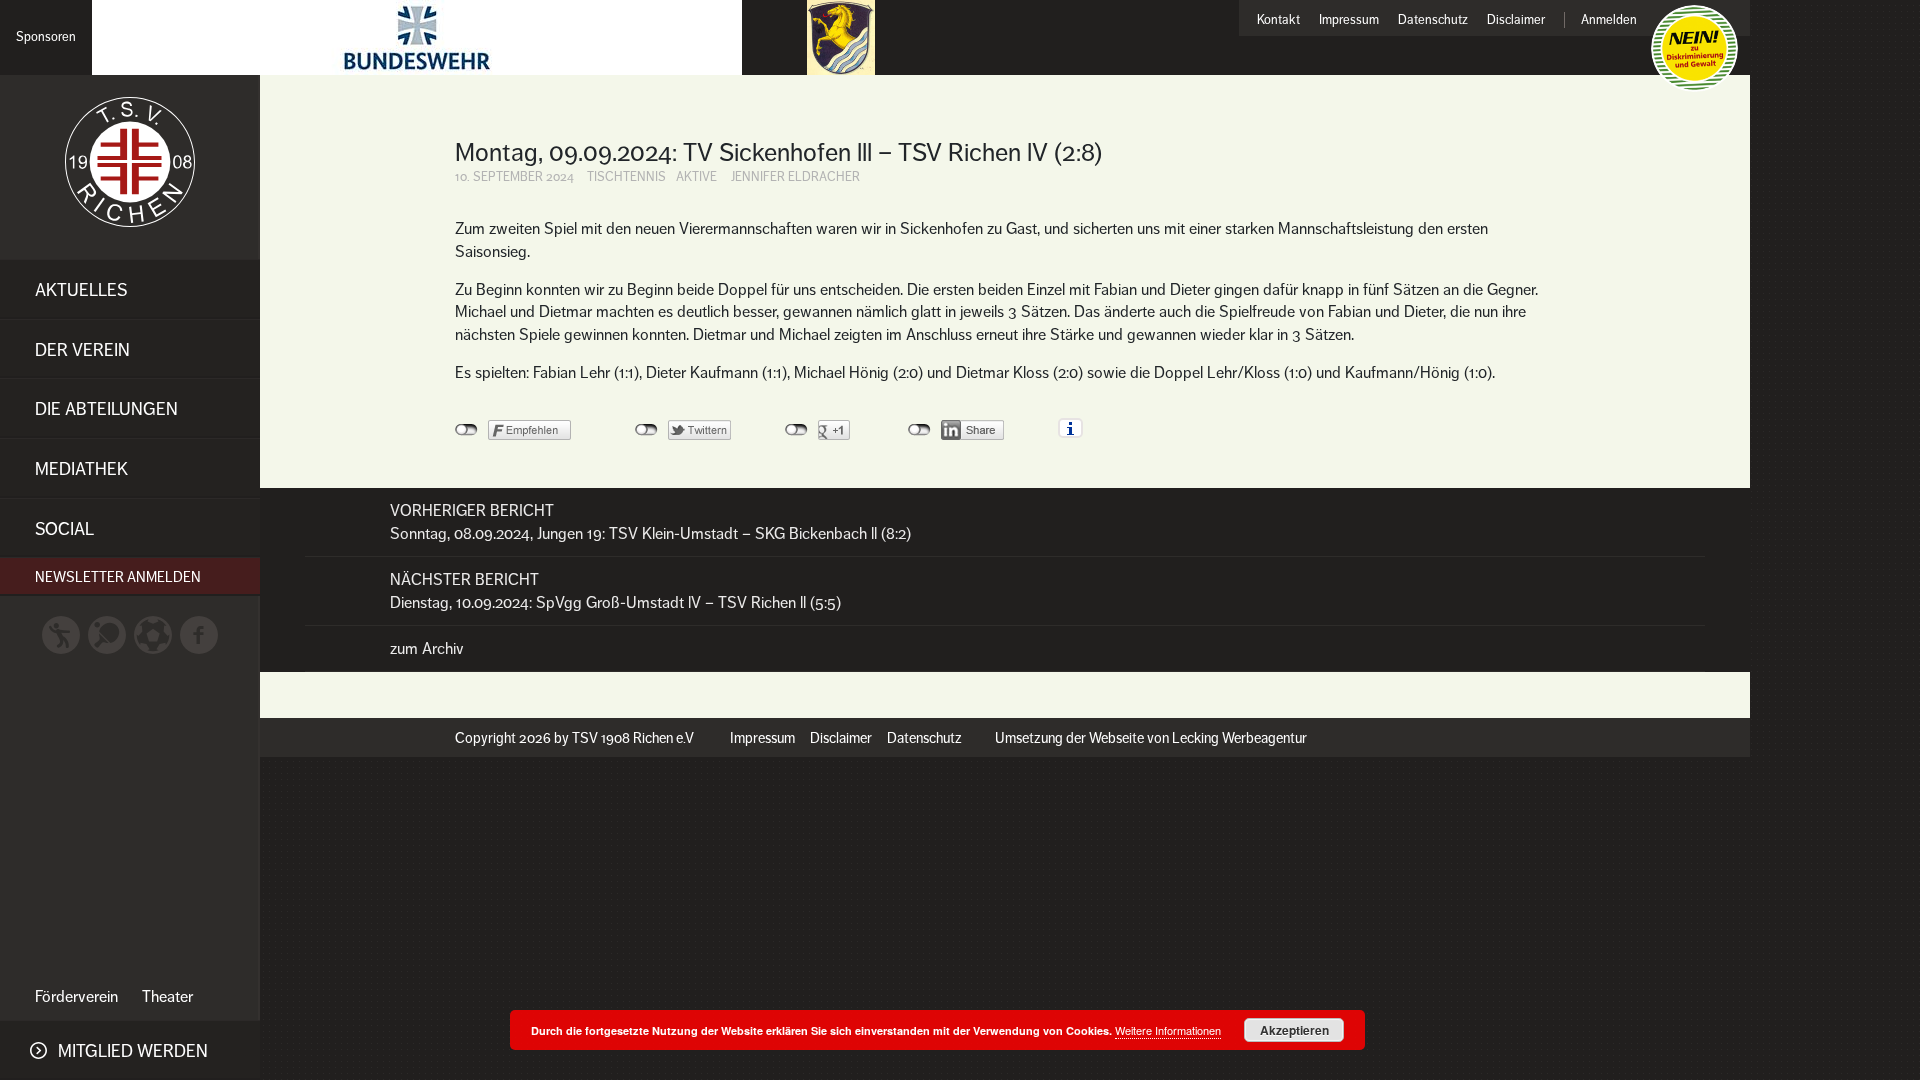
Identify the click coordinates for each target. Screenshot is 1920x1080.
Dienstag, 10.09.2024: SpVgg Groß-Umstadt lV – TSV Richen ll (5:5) (615, 591)
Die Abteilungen (106, 409)
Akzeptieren (1294, 1030)
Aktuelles (81, 290)
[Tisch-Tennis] (107, 634)
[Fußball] (153, 634)
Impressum (1349, 20)
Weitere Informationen (1168, 1030)
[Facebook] (199, 634)
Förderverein (76, 997)
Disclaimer (1516, 20)
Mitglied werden (133, 1051)
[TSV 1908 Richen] (130, 162)
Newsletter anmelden (118, 577)
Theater (167, 997)
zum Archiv (427, 649)
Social (64, 529)
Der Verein (82, 350)
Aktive (696, 177)
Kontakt (1278, 20)
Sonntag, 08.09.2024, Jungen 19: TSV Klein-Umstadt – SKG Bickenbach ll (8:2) (650, 522)
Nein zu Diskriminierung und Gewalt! (1694, 48)
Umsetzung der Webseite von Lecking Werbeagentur (1151, 738)
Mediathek (81, 469)
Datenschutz (1433, 20)
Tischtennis (626, 177)
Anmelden (1609, 20)
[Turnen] (61, 634)
